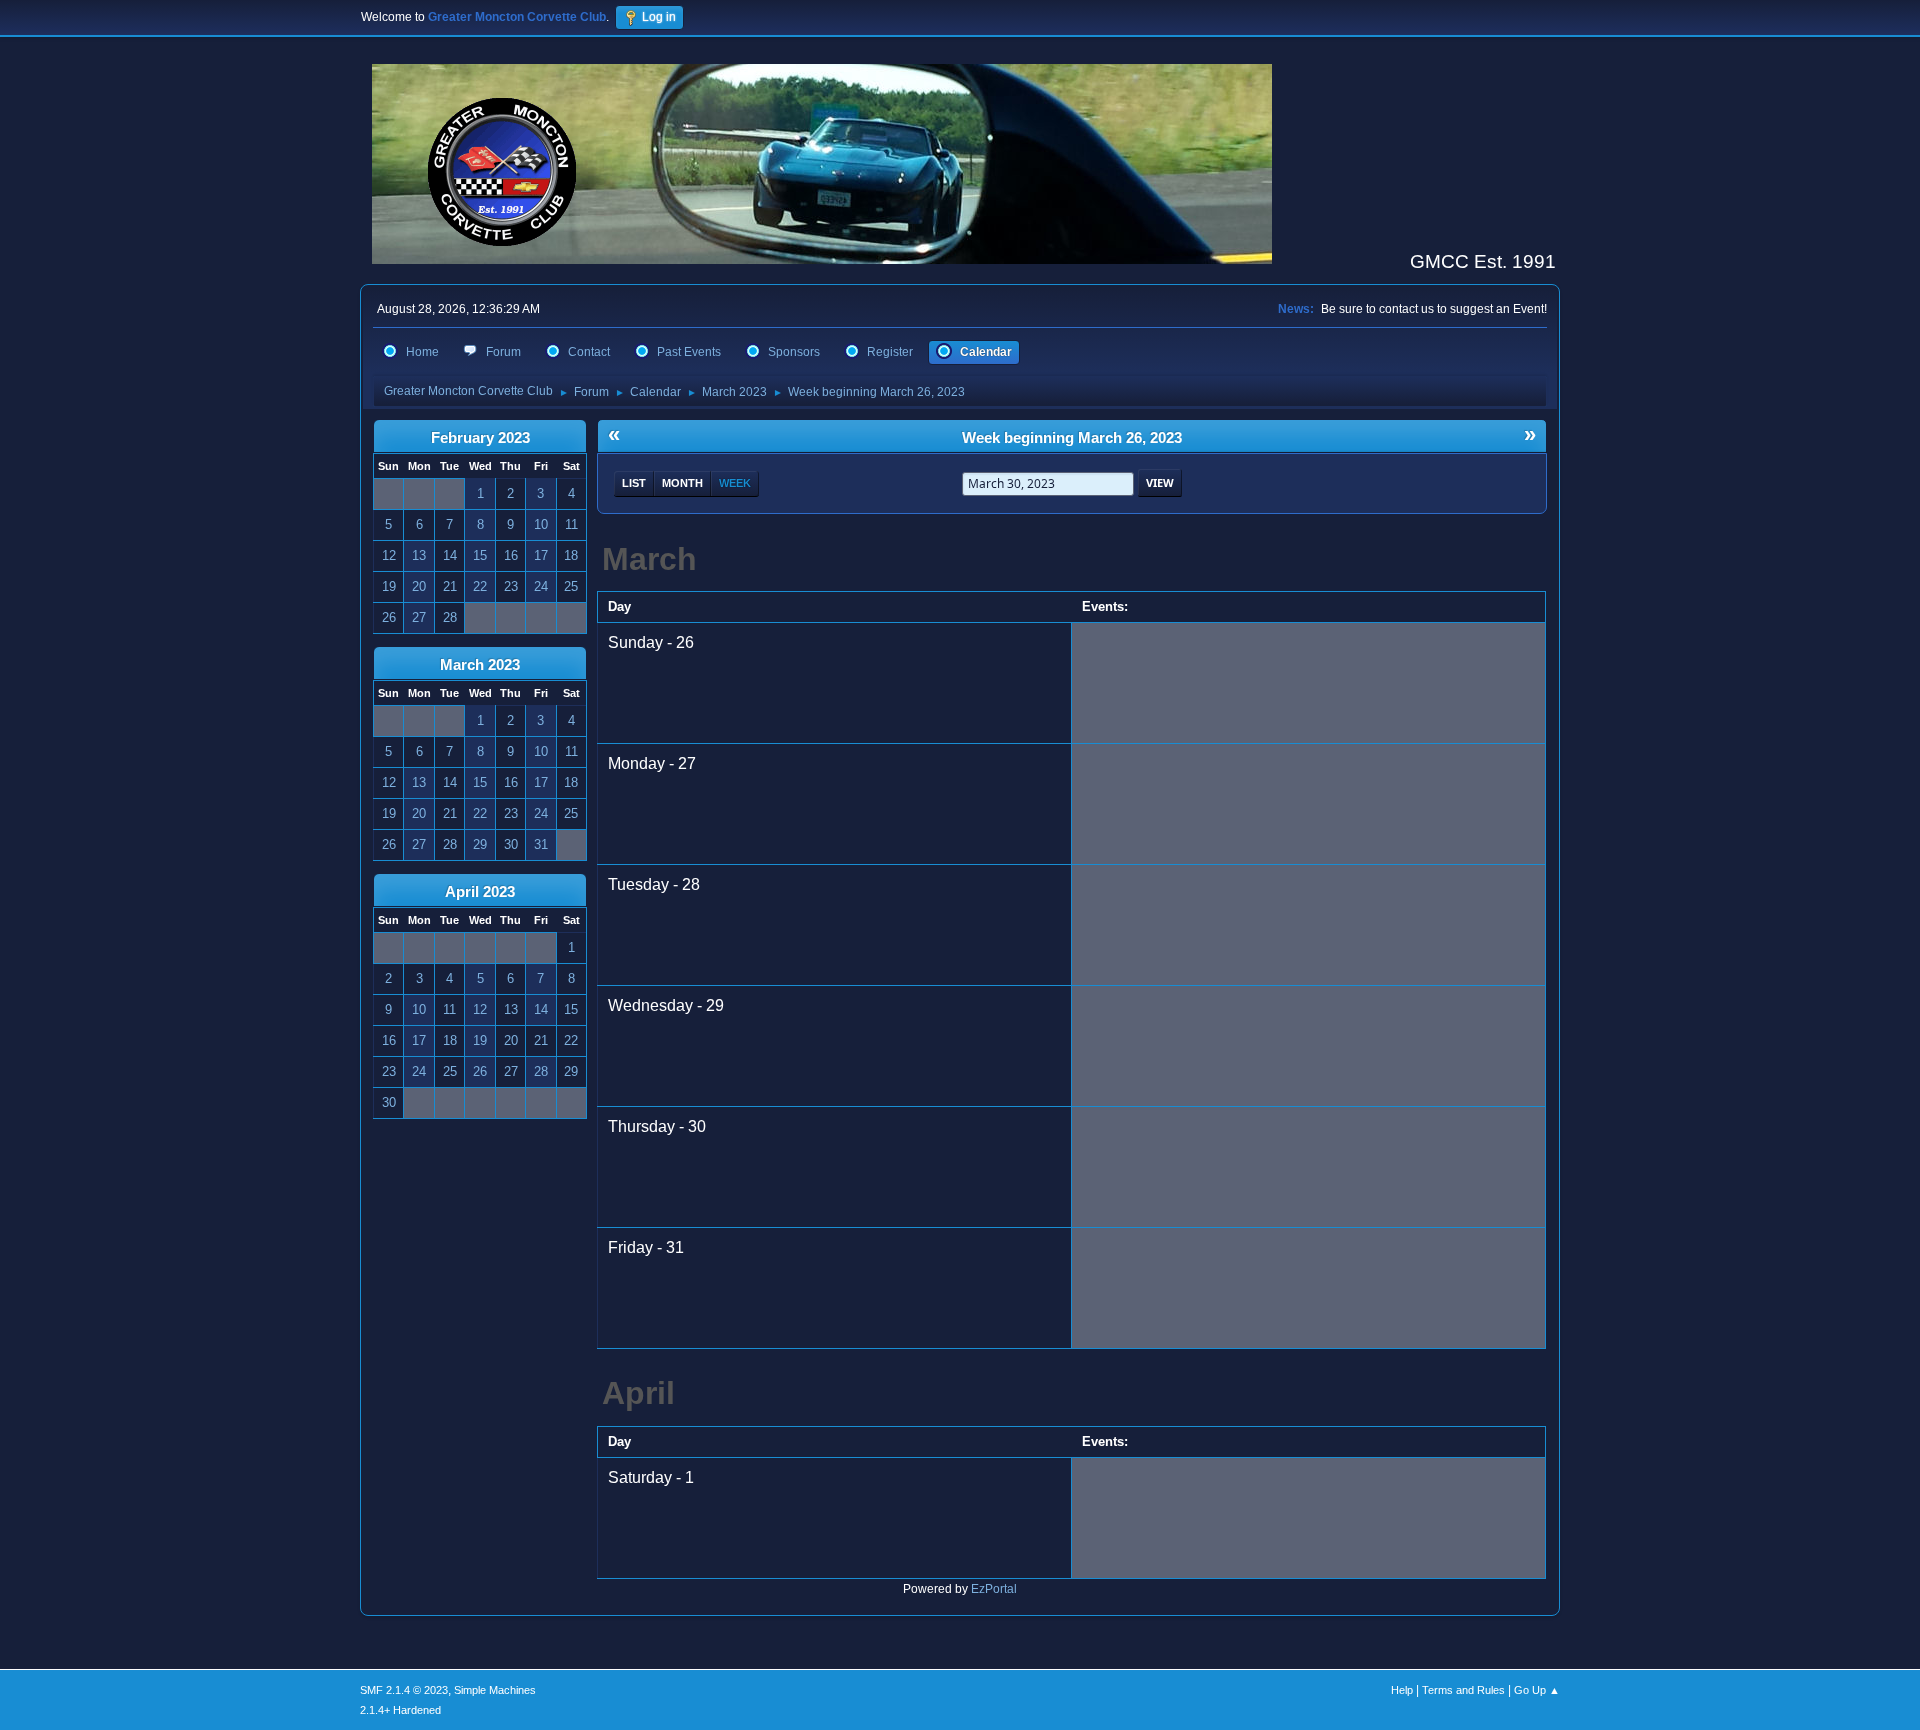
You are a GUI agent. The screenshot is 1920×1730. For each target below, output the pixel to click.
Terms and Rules (1463, 1690)
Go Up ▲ (1537, 1690)
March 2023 (480, 665)
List (634, 483)
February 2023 (480, 438)
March (649, 559)
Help (1402, 1690)
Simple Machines (495, 1690)
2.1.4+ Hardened (400, 1710)
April (638, 1393)
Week (735, 483)
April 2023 (480, 892)
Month (682, 483)
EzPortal (994, 1589)
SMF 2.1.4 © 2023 (404, 1690)
